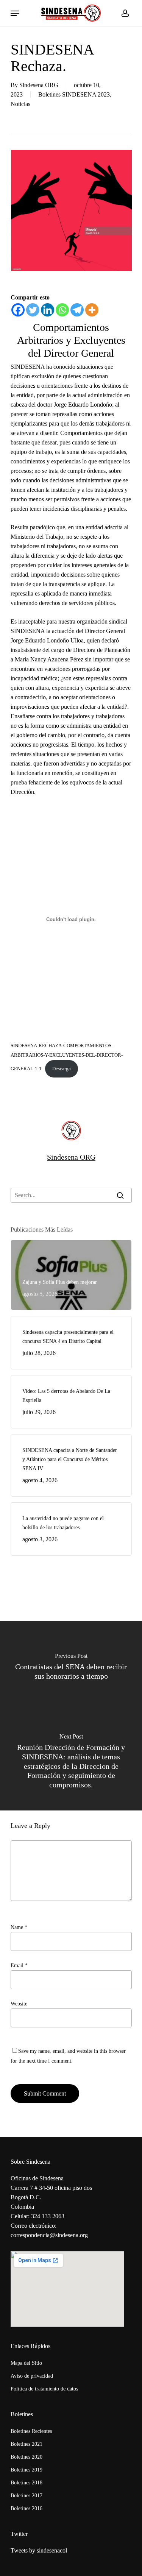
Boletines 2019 (27, 2470)
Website (19, 2004)
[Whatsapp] (62, 310)
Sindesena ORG (39, 85)
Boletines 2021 (27, 2444)
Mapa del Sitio (26, 2363)
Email (19, 1966)
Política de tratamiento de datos (44, 2389)
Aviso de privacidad (32, 2376)
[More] (92, 310)
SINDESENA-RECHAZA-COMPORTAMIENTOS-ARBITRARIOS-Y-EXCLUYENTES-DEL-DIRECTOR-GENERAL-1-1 (67, 1057)
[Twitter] (33, 310)
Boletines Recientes (31, 2431)
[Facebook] (18, 310)
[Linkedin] (48, 310)
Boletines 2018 (27, 2483)
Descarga (62, 1069)
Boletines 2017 (27, 2496)
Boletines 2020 (27, 2457)
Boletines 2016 (27, 2508)
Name (19, 1927)
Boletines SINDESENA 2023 (74, 94)
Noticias (20, 104)
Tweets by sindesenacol (39, 2550)
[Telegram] (77, 310)
